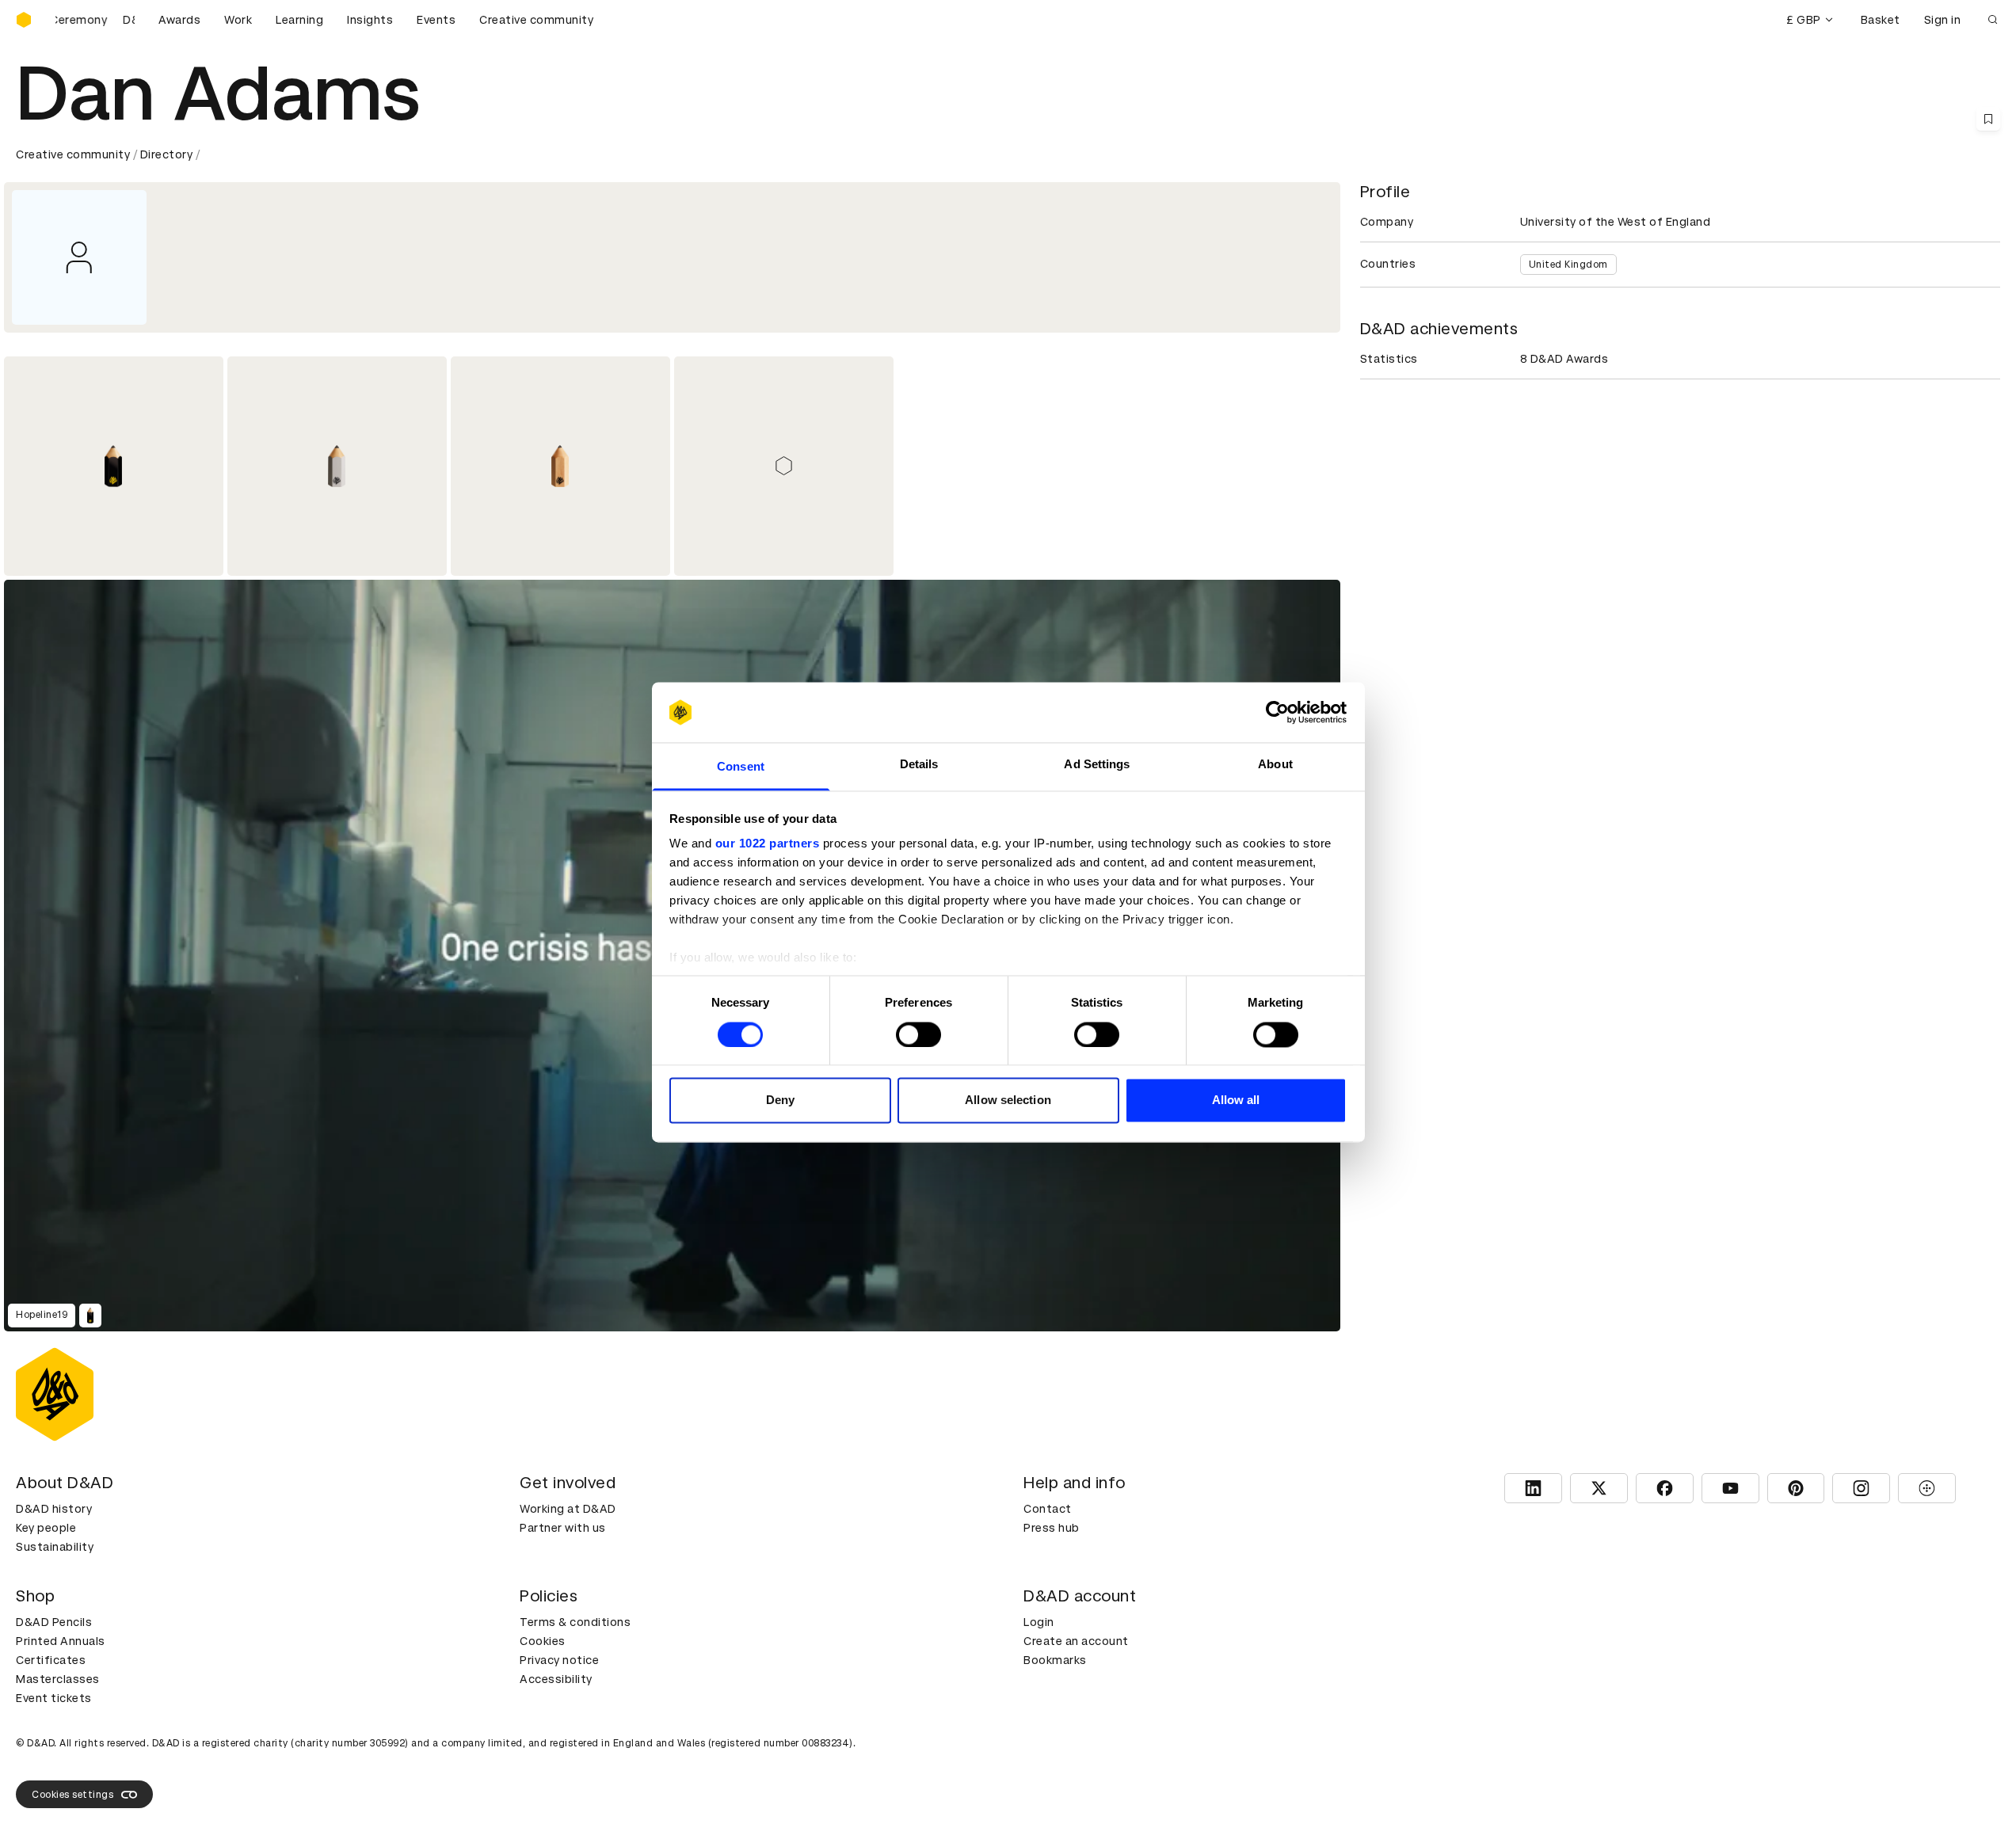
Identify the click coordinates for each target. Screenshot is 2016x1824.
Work (238, 20)
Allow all (1236, 1100)
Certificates (51, 1660)
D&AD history (54, 1509)
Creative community (536, 20)
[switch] (918, 1034)
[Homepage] (24, 20)
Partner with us (563, 1528)
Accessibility (556, 1679)
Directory (167, 154)
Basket (1881, 20)
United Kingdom (1568, 265)
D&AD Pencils (54, 1622)
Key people (46, 1528)
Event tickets (54, 1698)
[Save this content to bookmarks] (1988, 119)
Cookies (543, 1641)
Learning (299, 20)
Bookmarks (1055, 1660)
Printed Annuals (61, 1641)
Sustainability (55, 1547)
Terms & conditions (575, 1622)
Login (1039, 1622)
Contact (1048, 1509)
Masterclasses (58, 1679)
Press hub (1052, 1528)
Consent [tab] (741, 767)
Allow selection (1008, 1100)
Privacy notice (559, 1660)
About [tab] (1275, 765)
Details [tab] (919, 765)
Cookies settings (72, 1795)
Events (436, 20)
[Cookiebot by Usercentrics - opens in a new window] (1277, 712)
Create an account (1076, 1641)
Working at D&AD (568, 1509)
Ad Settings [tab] (1097, 765)
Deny (780, 1100)
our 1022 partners (768, 844)
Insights (370, 20)
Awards (179, 20)
